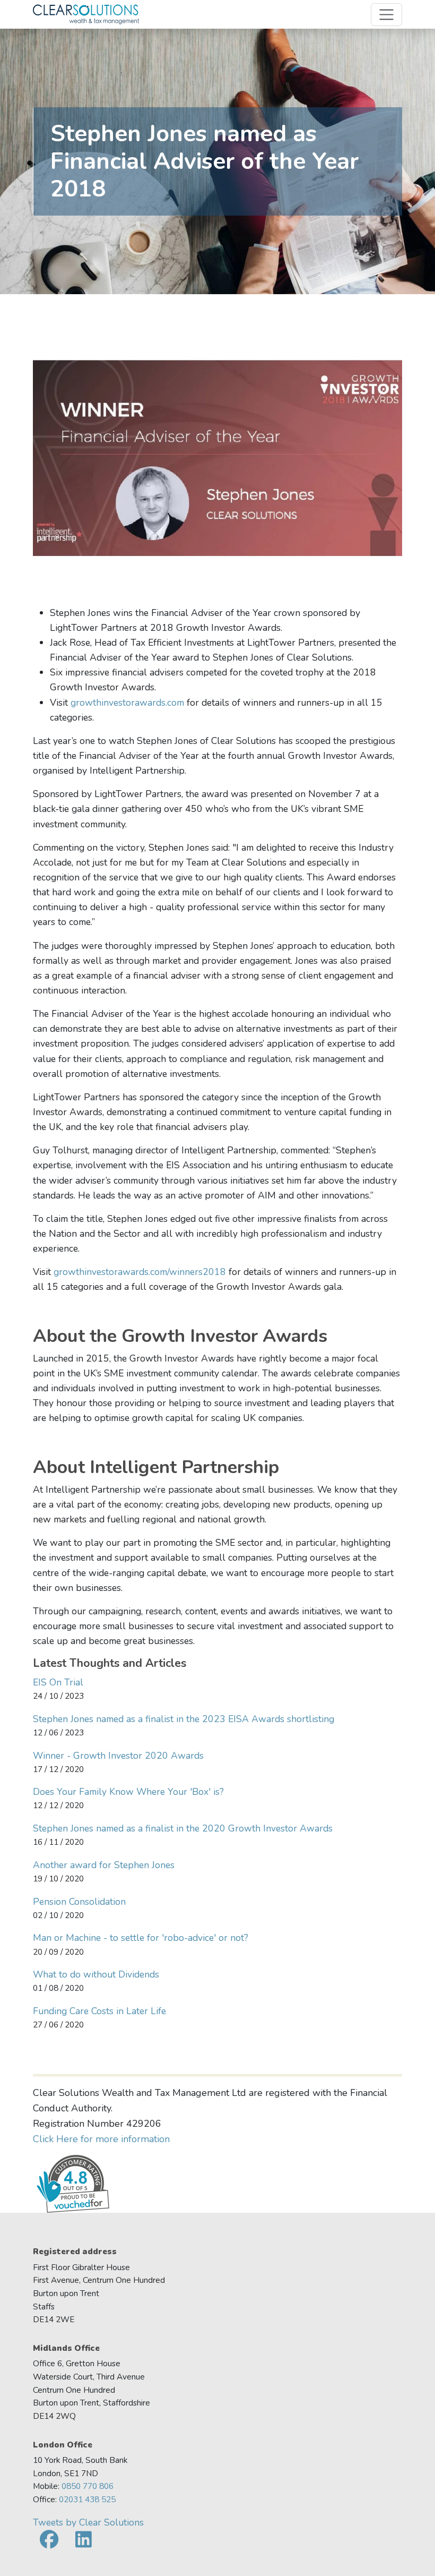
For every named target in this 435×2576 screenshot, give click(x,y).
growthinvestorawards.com (127, 703)
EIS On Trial (58, 1682)
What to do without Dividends (96, 1974)
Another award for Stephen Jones (104, 1865)
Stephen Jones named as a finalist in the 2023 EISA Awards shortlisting (184, 1719)
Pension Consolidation (79, 1902)
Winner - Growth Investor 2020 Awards (118, 1756)
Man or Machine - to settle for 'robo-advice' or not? (141, 1938)
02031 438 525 (87, 2499)
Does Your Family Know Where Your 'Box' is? (128, 1792)
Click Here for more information (101, 2139)
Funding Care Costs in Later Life (99, 2011)
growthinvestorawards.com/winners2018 (141, 1272)
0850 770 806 (88, 2486)
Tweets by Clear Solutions (88, 2522)
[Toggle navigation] (386, 15)
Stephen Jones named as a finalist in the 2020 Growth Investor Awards (183, 1828)
